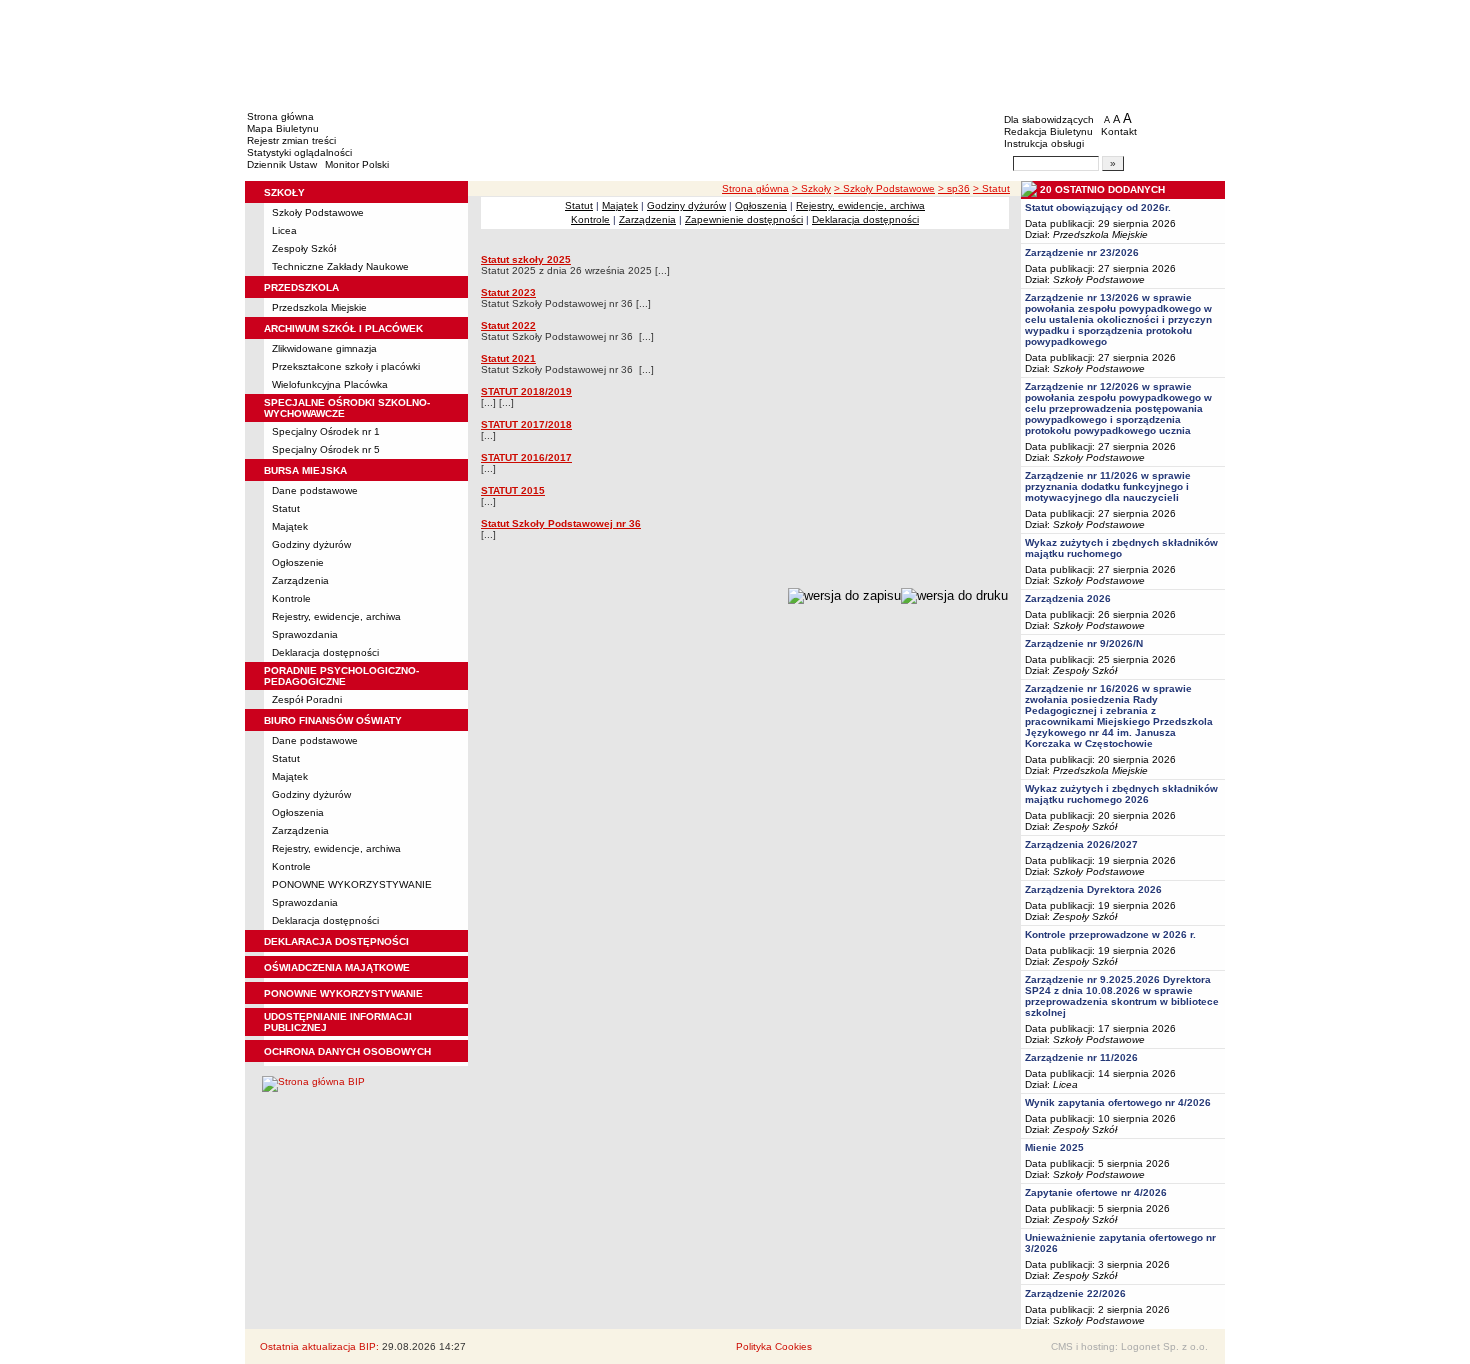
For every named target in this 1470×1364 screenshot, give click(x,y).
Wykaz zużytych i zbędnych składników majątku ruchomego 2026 (1121, 794)
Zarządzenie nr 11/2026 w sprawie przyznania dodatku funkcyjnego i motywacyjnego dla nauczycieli (1108, 486)
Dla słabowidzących (1049, 119)
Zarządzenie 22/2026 (1075, 1293)
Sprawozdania (305, 634)
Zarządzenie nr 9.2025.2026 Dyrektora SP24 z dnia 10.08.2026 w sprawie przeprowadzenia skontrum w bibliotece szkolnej (1122, 996)
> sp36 (954, 188)
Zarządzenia (300, 580)
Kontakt (1119, 131)
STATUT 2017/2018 (526, 424)
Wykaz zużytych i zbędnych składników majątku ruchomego (1121, 548)
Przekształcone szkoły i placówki (346, 366)
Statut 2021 (508, 358)
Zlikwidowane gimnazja (324, 348)
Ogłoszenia (298, 812)
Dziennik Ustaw (282, 164)
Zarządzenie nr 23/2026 (1082, 252)
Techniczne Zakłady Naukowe (340, 266)
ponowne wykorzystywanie (343, 993)
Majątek (290, 526)
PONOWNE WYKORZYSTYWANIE (352, 884)
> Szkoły (811, 188)
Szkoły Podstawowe (318, 212)
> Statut (991, 188)
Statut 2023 (508, 292)
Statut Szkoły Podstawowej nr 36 (561, 523)
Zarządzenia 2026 (1068, 598)
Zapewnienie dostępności (744, 219)
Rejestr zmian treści (291, 140)
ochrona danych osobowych (347, 1051)
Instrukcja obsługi (1044, 143)
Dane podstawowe (315, 490)
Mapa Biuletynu (283, 128)
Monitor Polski (357, 164)
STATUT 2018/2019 (526, 391)
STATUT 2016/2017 (526, 457)
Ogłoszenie (298, 562)
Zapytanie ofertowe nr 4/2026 (1096, 1192)
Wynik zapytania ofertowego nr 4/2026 (1118, 1102)
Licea (284, 230)
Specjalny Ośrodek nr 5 (326, 449)
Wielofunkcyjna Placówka (330, 384)
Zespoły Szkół (304, 248)
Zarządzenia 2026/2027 (1081, 844)
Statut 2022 (508, 325)
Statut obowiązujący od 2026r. (1098, 207)
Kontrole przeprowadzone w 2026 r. (1110, 934)
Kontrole (291, 598)
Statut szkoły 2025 (526, 259)
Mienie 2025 (1054, 1147)
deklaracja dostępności (336, 941)
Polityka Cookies (774, 1346)
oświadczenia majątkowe (337, 967)
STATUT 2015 (513, 490)
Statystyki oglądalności (299, 152)
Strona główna (280, 116)
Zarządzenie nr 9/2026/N (1084, 643)
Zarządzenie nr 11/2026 (1081, 1057)
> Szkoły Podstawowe (884, 188)
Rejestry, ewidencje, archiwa (336, 616)
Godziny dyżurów (311, 544)
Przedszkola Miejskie (319, 307)
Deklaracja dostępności (325, 652)
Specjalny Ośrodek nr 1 (326, 431)
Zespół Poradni (307, 699)
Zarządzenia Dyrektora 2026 (1093, 889)
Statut (286, 508)
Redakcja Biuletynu (1048, 131)
